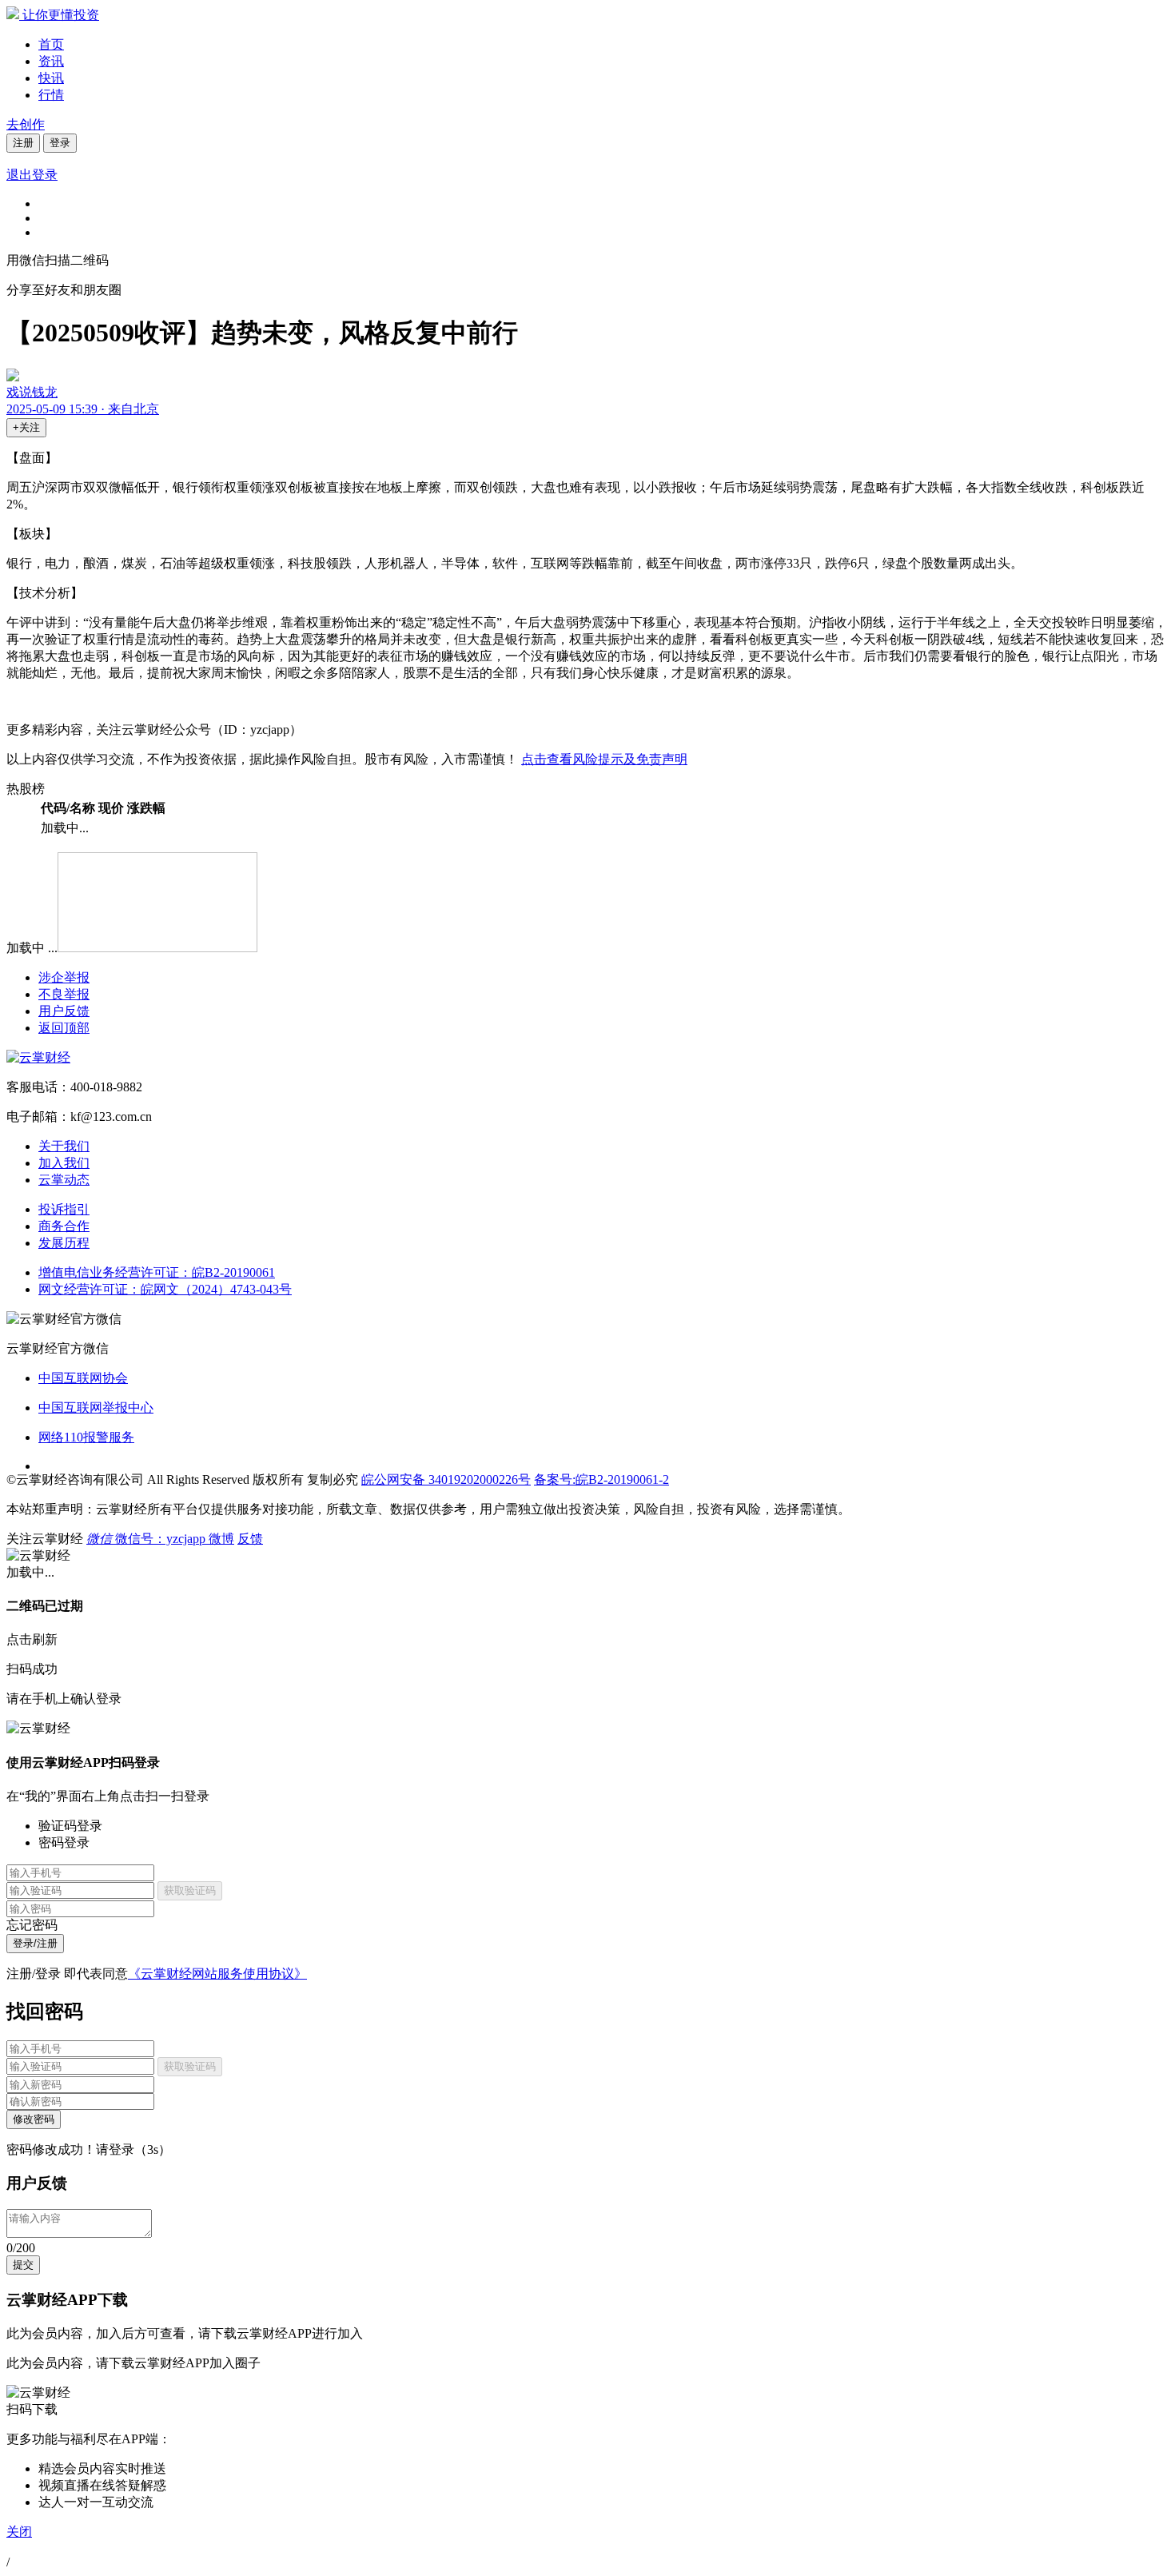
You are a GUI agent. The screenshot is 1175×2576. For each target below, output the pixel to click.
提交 (23, 2265)
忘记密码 (32, 1925)
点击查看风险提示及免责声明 (604, 759)
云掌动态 (64, 1180)
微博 (221, 1539)
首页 (51, 44)
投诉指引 (64, 1209)
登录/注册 (35, 1943)
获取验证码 (190, 1890)
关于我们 (64, 1146)
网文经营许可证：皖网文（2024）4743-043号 (165, 1289)
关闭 (19, 2532)
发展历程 (64, 1243)
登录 (60, 143)
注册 (23, 143)
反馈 (250, 1539)
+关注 (26, 427)
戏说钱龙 (32, 392)
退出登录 (32, 175)
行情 (51, 95)
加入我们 (64, 1163)
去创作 (26, 124)
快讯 (51, 78)
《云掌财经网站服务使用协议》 (217, 1974)
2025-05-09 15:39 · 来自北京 (83, 409)
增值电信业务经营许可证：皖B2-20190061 (157, 1272)
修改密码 (34, 2119)
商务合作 (64, 1226)
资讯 (51, 61)
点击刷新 (32, 1639)
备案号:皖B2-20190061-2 (601, 1479)
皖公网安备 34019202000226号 (446, 1479)
